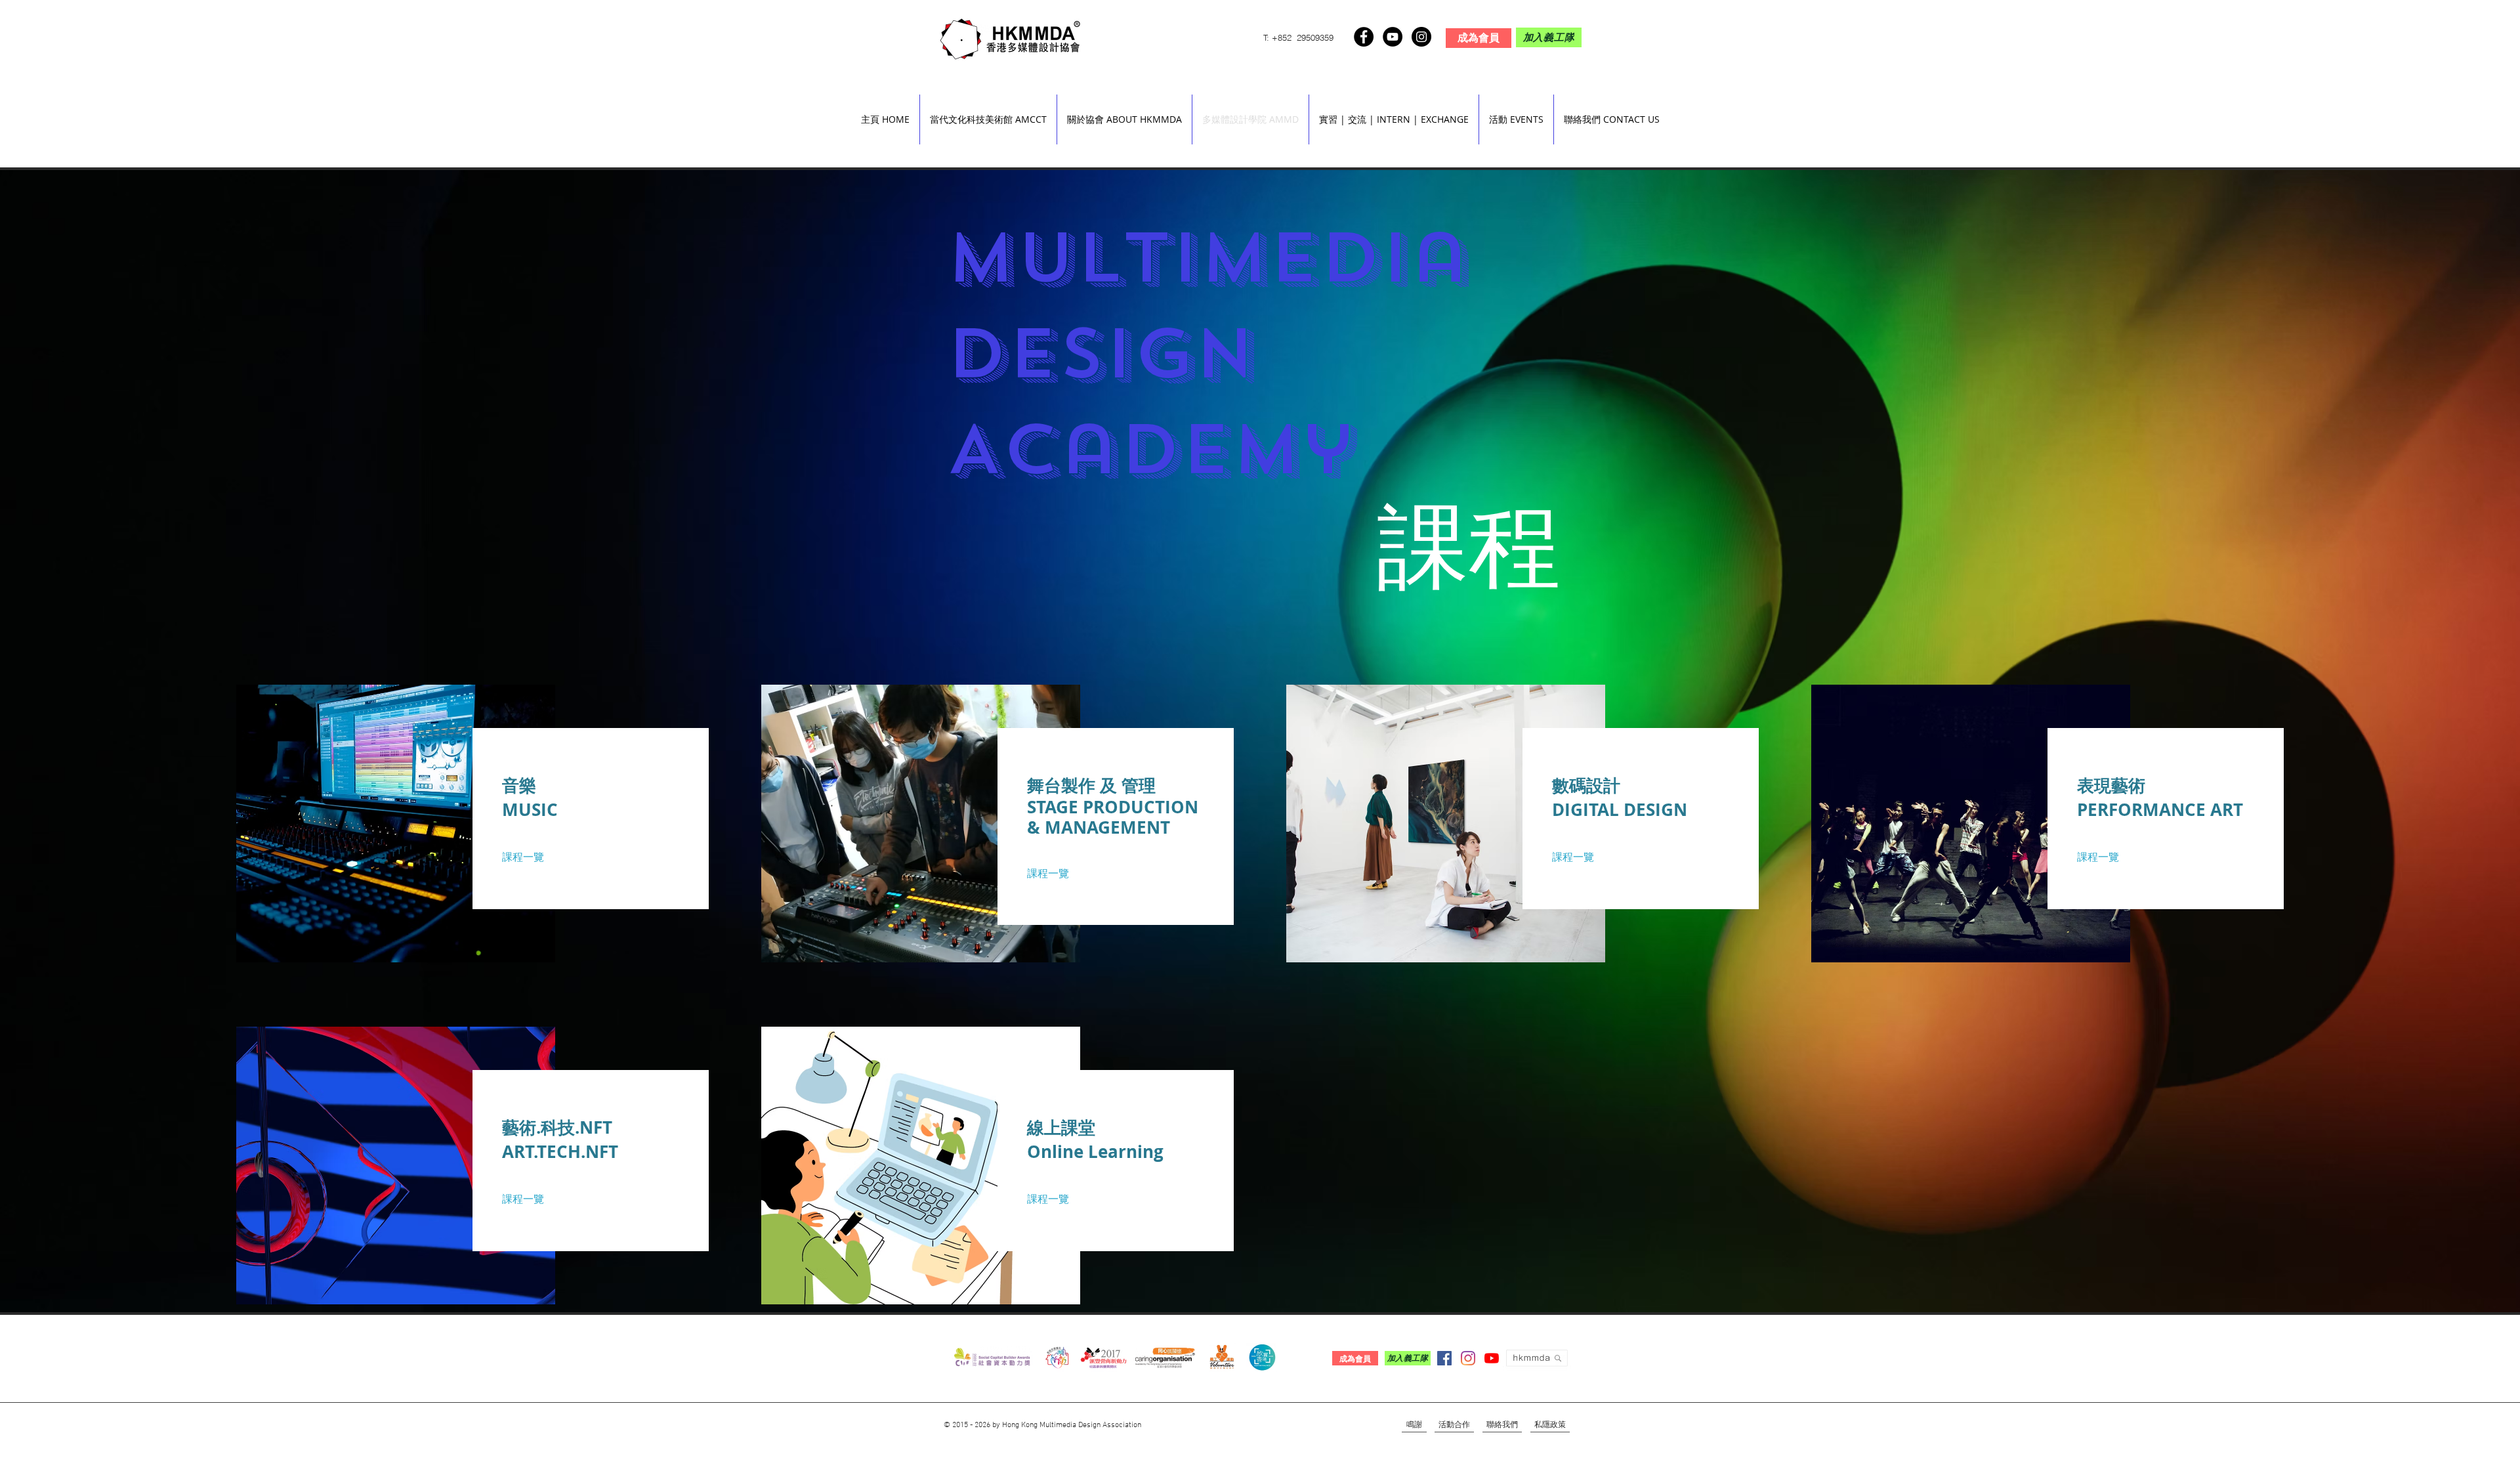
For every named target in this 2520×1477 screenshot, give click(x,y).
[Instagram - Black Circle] (1421, 37)
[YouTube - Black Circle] (1393, 37)
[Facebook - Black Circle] (1364, 37)
